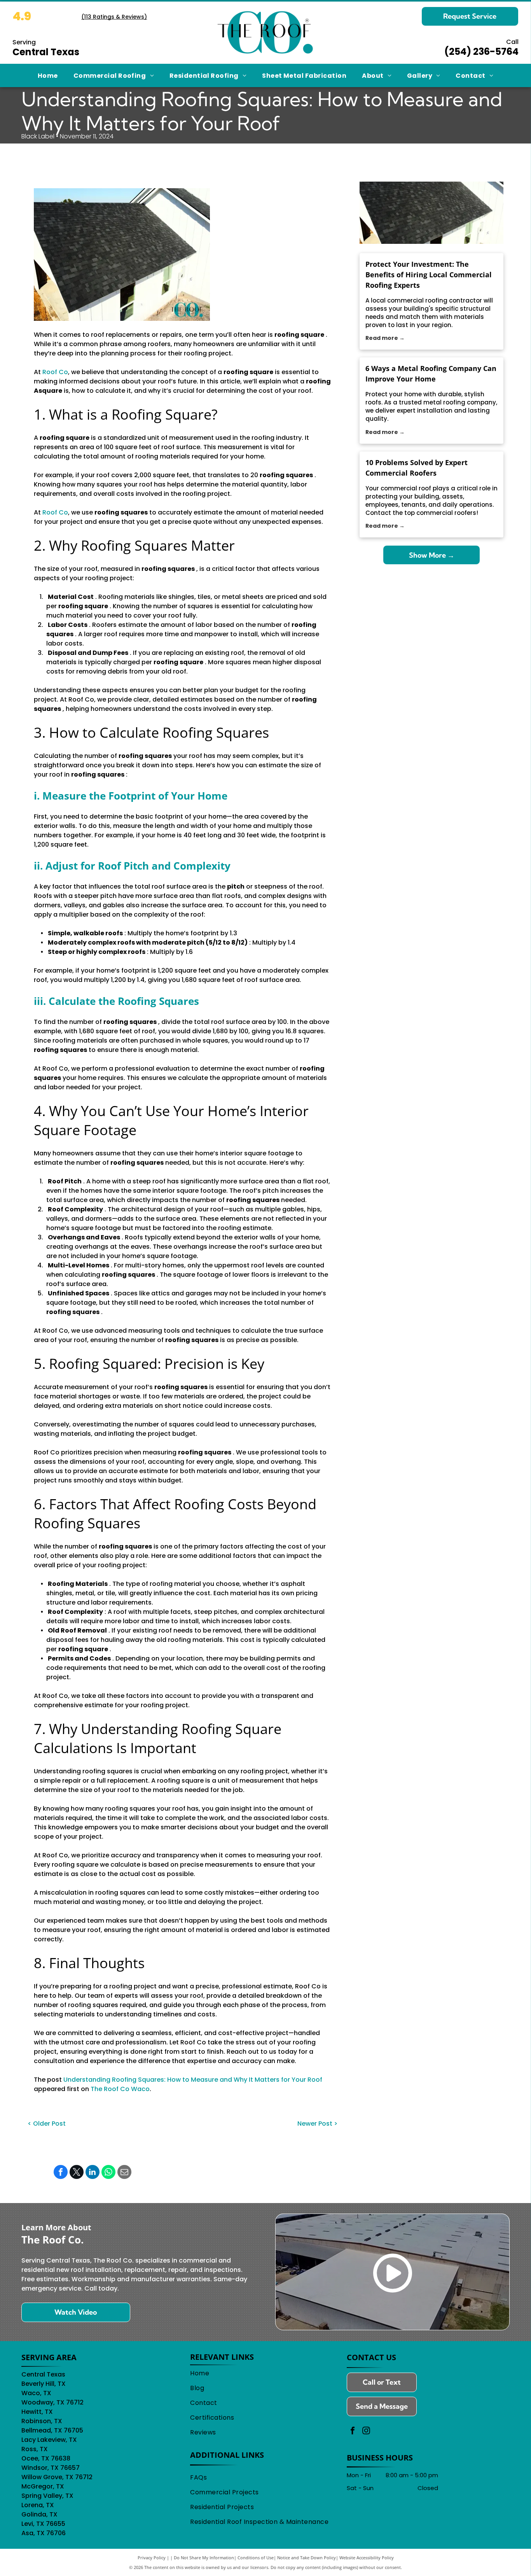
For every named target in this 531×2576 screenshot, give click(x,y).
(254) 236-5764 (481, 52)
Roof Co (55, 372)
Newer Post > (317, 2124)
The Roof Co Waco (120, 2089)
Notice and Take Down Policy (307, 2558)
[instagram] (366, 2432)
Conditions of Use (256, 2558)
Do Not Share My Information (204, 2558)
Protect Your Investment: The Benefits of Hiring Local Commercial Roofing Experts (429, 275)
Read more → (385, 338)
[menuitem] (48, 75)
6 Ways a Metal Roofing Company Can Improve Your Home (431, 374)
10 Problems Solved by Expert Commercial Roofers (417, 468)
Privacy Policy (152, 2558)
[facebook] (353, 2432)
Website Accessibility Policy (367, 2558)
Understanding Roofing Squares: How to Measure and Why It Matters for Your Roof (193, 2080)
